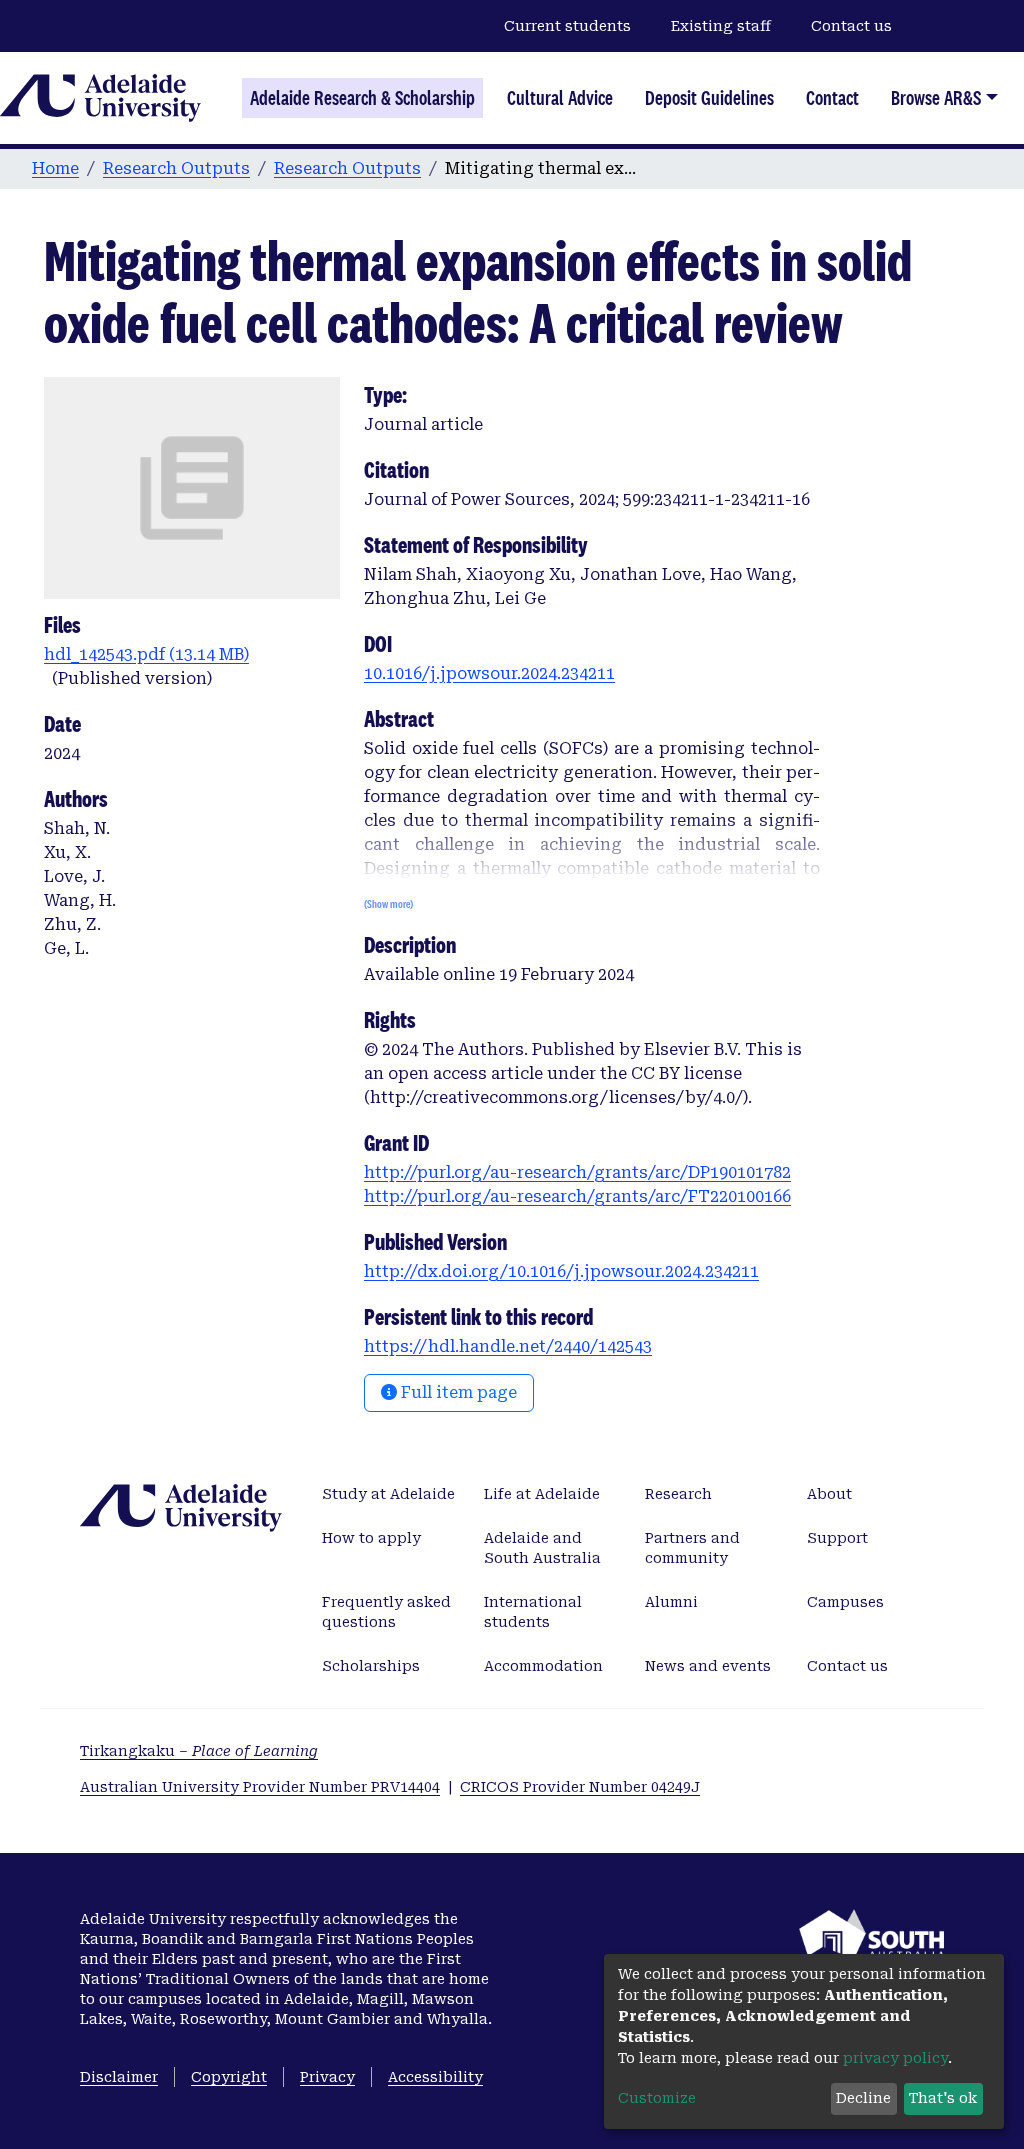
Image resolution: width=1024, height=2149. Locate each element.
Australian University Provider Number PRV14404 (260, 1787)
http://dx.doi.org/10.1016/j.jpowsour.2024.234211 (561, 1271)
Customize (657, 2098)
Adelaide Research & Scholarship (362, 98)
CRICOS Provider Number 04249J (580, 1787)
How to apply (371, 1538)
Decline (863, 2098)
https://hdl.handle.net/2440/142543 (508, 1346)
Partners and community (692, 1548)
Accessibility (435, 2077)
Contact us (851, 26)
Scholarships (371, 1666)
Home (55, 168)
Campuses (845, 1602)
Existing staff (721, 26)
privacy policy (895, 2058)
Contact (832, 98)
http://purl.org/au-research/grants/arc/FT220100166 (577, 1196)
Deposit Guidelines (709, 98)
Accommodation (543, 1666)
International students (533, 1612)
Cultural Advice (560, 98)
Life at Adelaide (542, 1494)
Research (678, 1494)
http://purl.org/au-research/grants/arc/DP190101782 (577, 1172)
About (829, 1494)
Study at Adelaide (388, 1494)
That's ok (943, 2098)
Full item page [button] (457, 1392)
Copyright (229, 2077)
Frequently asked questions (386, 1612)
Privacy (327, 2077)
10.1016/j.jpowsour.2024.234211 (489, 673)
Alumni (671, 1602)
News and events (708, 1666)
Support (837, 1538)
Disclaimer (119, 2077)
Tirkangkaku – (199, 1751)
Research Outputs (176, 168)
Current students (567, 26)
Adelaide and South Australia (542, 1548)
